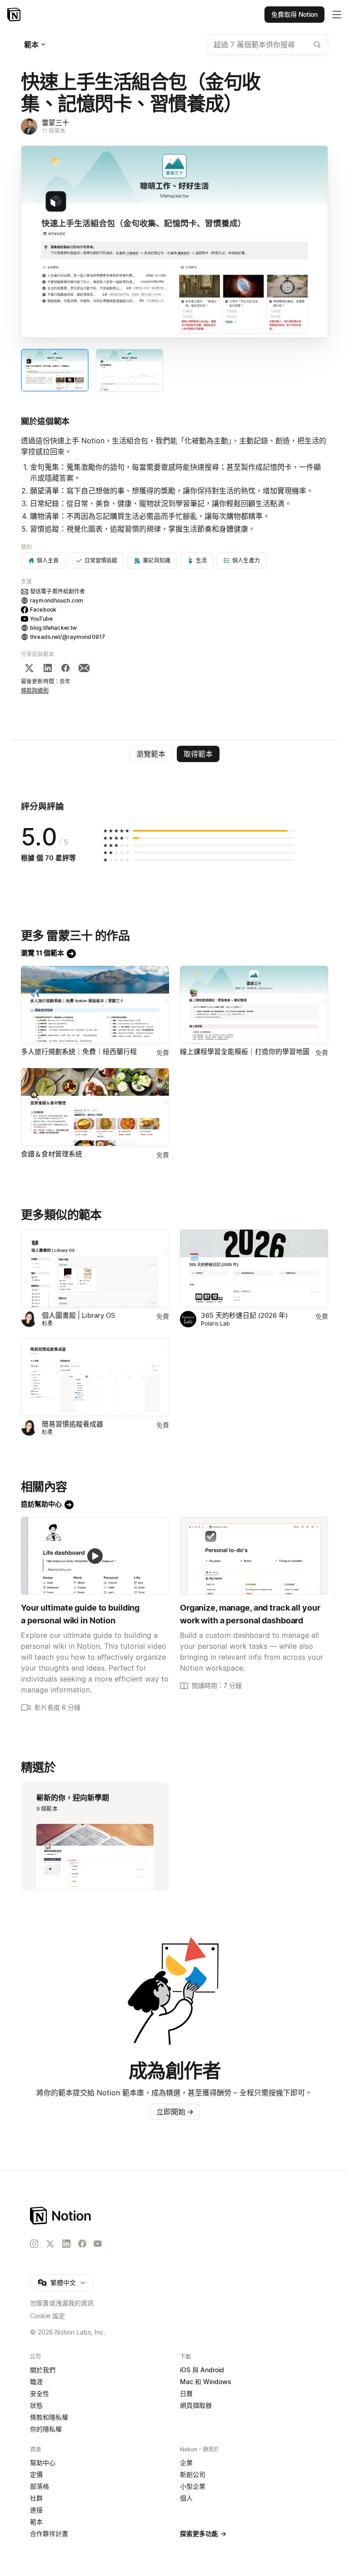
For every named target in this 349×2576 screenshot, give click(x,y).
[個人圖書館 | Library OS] (95, 1268)
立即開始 (175, 2112)
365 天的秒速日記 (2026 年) (244, 1315)
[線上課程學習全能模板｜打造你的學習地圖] (254, 1005)
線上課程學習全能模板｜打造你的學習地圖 (245, 1052)
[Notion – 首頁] (15, 15)
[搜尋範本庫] (317, 45)
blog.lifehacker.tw (53, 628)
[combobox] (268, 45)
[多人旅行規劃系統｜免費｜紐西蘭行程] (95, 1005)
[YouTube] (98, 2244)
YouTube (41, 619)
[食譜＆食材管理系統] (95, 1107)
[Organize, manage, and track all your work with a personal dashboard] (254, 1556)
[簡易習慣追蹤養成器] (95, 1377)
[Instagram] (34, 2244)
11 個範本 (54, 131)
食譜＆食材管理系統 (52, 1154)
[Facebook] (65, 668)
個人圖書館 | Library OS (79, 1315)
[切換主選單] (337, 15)
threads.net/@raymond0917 (67, 637)
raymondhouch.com (57, 600)
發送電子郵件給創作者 (57, 591)
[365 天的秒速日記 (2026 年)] (254, 1268)
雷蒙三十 (55, 123)
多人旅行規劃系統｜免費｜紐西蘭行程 (79, 1052)
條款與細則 (35, 690)
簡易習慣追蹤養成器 (72, 1424)
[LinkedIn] (48, 668)
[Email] (84, 668)
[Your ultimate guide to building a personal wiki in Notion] (95, 1556)
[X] (29, 668)
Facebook (43, 610)
